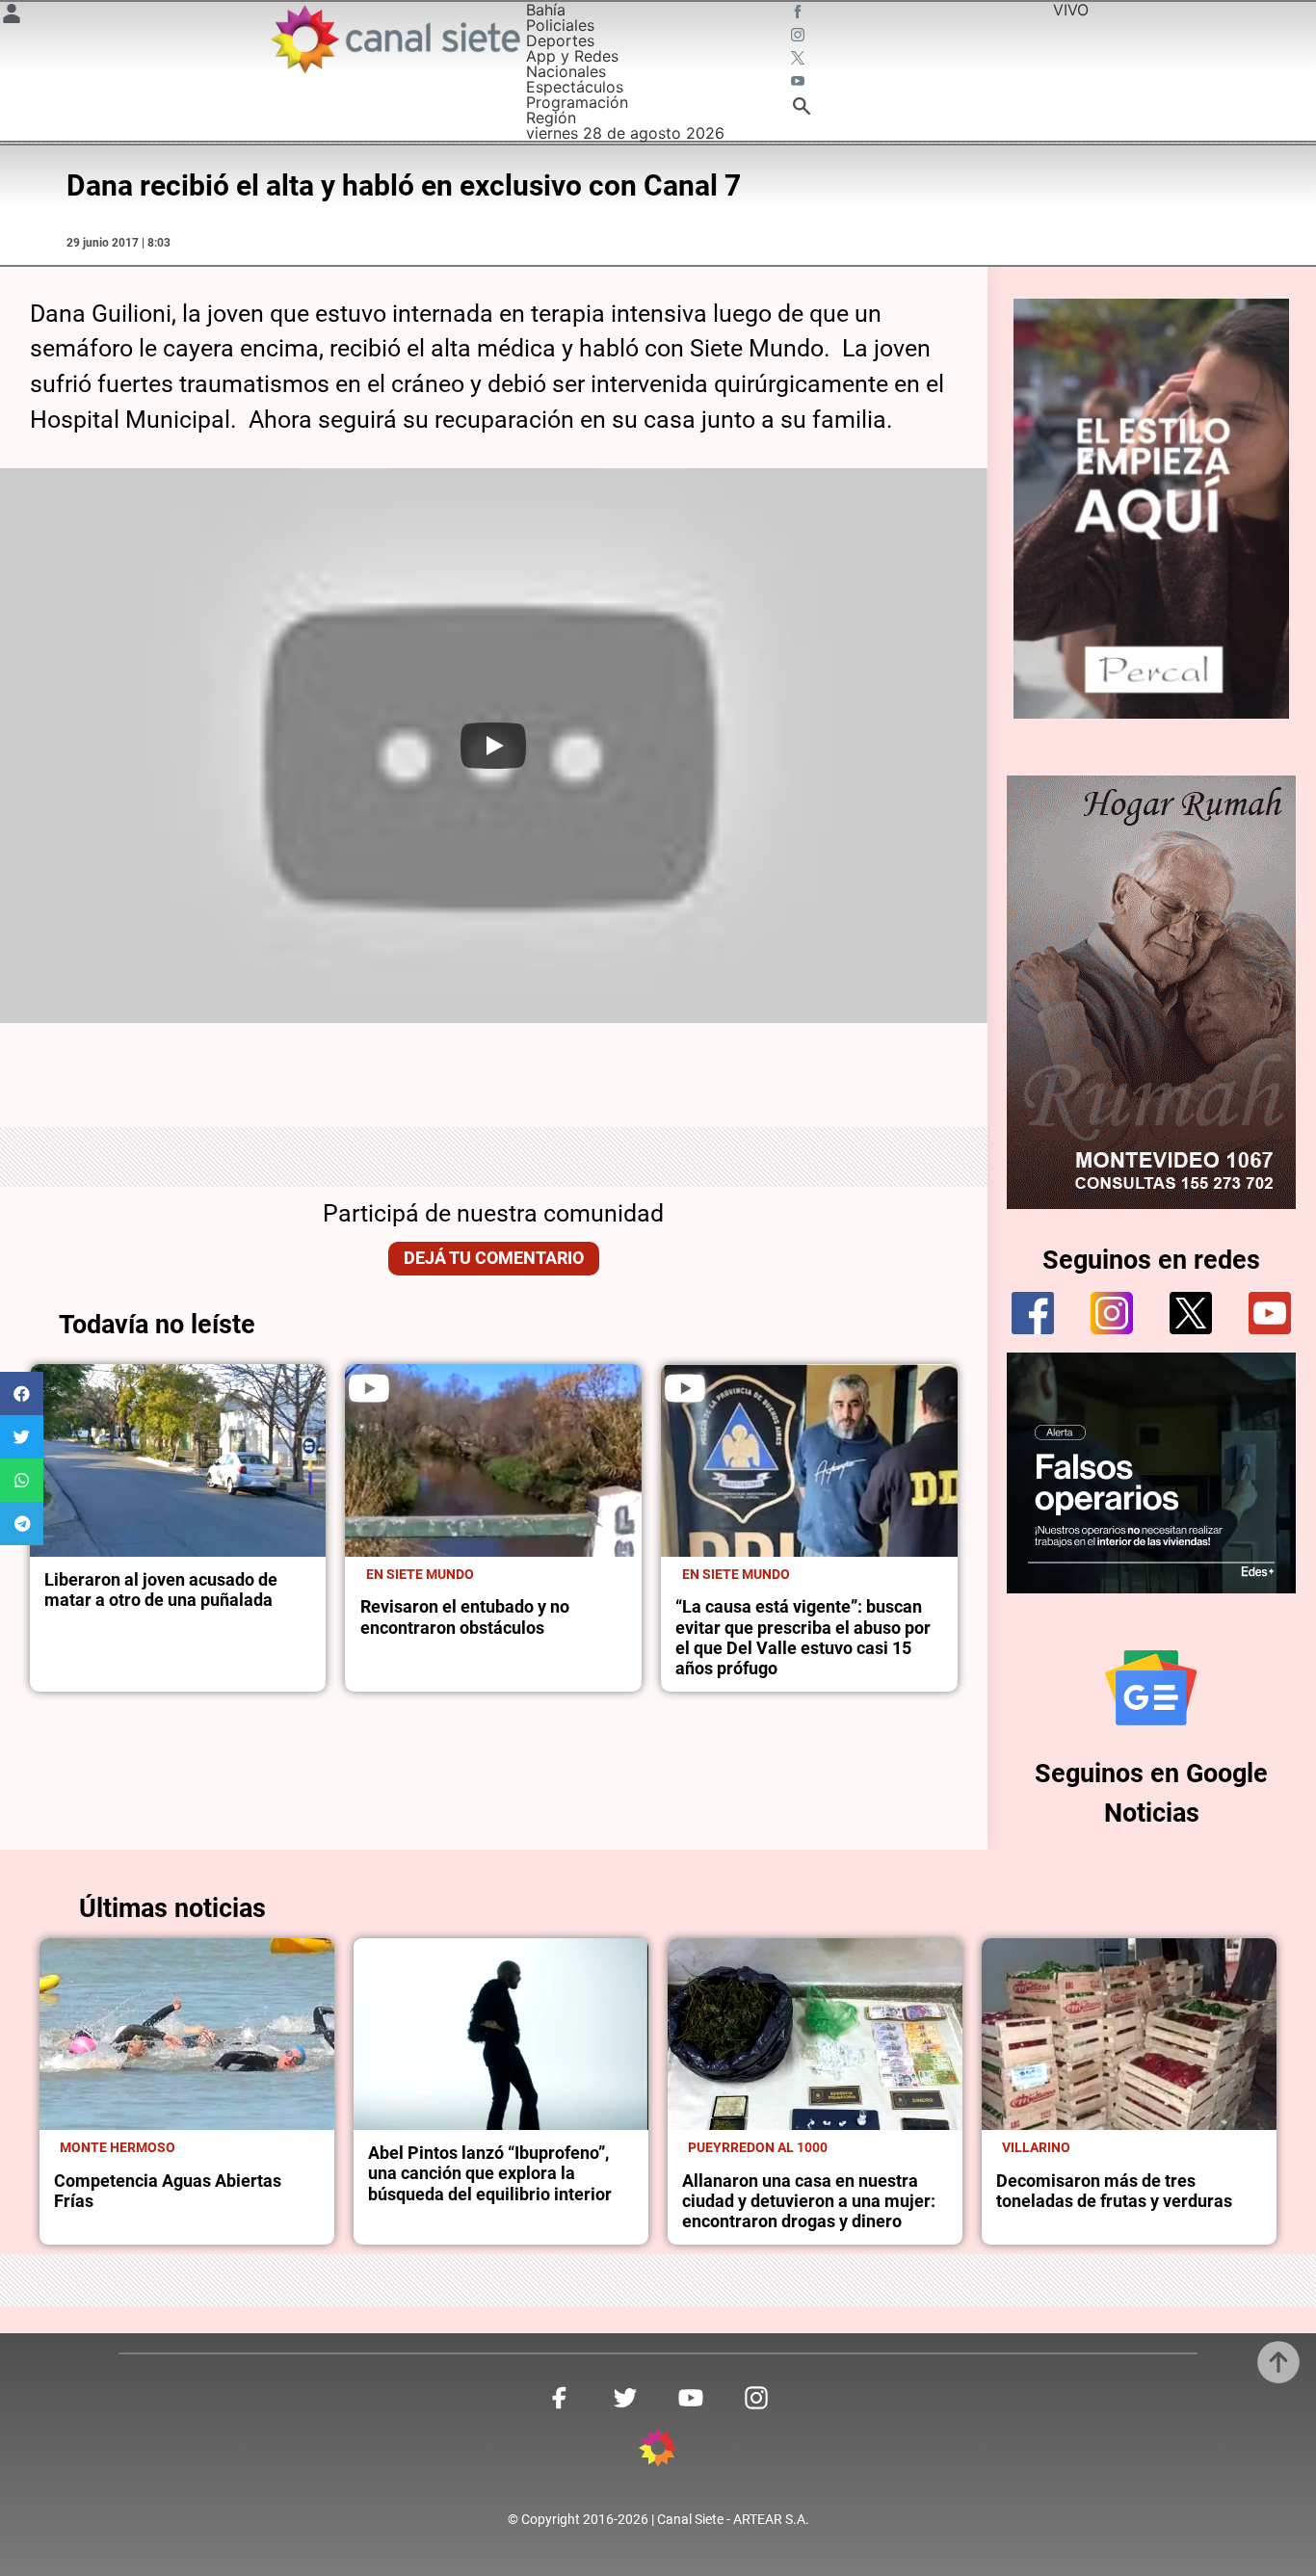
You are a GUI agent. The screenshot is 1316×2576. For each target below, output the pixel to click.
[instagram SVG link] (800, 37)
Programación (577, 102)
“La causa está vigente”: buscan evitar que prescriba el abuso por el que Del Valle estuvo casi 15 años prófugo (803, 1638)
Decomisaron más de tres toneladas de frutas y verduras (1114, 2191)
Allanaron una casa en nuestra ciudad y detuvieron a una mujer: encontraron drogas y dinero (809, 2202)
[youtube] (1270, 1313)
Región (551, 118)
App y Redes (572, 56)
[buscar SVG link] (802, 109)
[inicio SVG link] (658, 2451)
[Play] (493, 746)
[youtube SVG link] (800, 83)
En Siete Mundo (420, 1574)
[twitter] (1191, 1313)
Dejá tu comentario (494, 1258)
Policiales (560, 25)
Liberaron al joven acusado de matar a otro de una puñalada (161, 1590)
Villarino (1036, 2147)
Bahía (546, 10)
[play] (369, 1388)
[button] (22, 1393)
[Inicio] (395, 39)
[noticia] (178, 1460)
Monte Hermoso (118, 2147)
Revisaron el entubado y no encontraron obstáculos (465, 1617)
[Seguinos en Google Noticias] (1151, 1688)
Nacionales (566, 71)
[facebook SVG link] (800, 13)
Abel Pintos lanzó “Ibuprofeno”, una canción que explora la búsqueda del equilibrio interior (490, 2174)
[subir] (1278, 2362)
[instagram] (1112, 1313)
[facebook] (1033, 1313)
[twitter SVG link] (800, 60)
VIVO (1071, 10)
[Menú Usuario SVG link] (12, 16)
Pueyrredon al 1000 (758, 2147)
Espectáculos (575, 87)
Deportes (560, 40)
